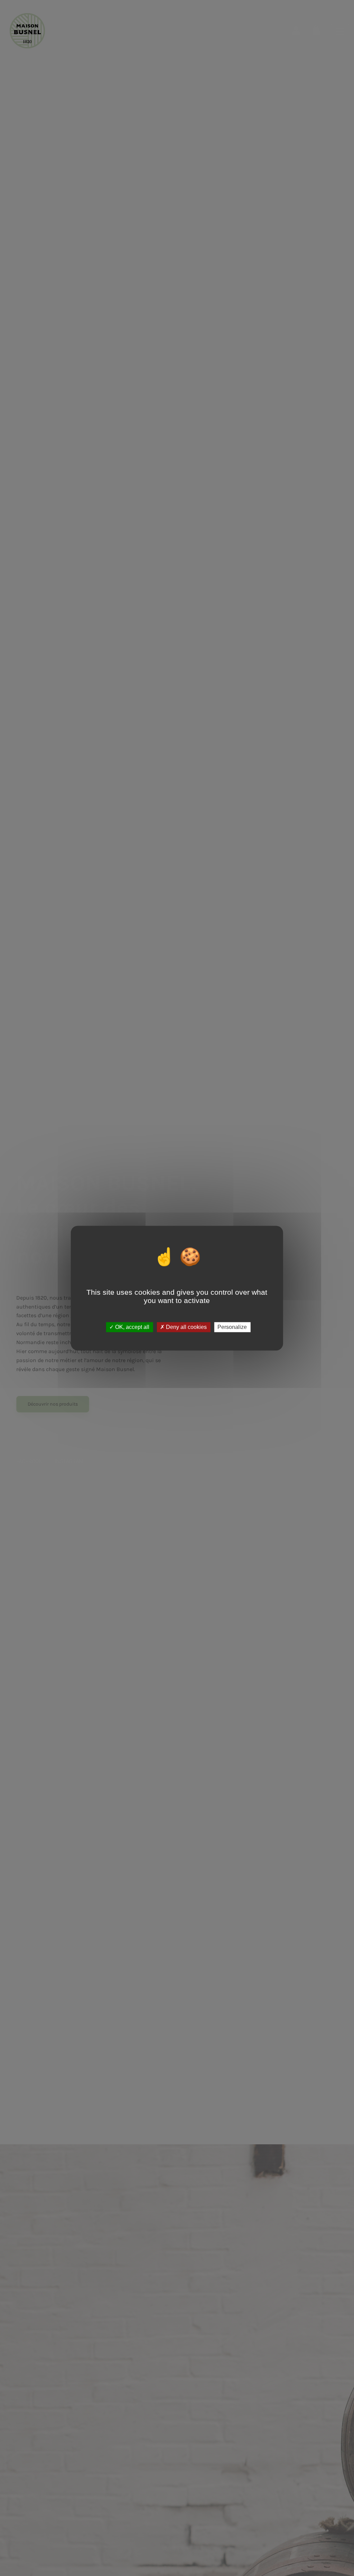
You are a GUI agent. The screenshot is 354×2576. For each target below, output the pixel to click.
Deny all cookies (186, 1327)
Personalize (232, 1327)
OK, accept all (132, 1327)
